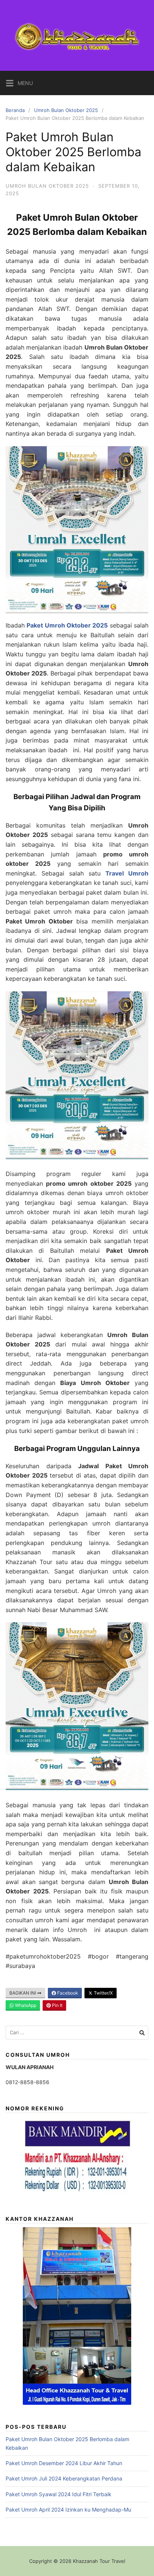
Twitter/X (103, 1993)
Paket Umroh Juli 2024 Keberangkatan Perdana (64, 2478)
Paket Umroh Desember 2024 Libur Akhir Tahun (64, 2463)
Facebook (67, 1993)
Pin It (57, 2005)
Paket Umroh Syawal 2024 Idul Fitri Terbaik (58, 2494)
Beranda (15, 110)
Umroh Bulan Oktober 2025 (66, 110)
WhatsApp (25, 2005)
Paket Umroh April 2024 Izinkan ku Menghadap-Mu (68, 2510)
